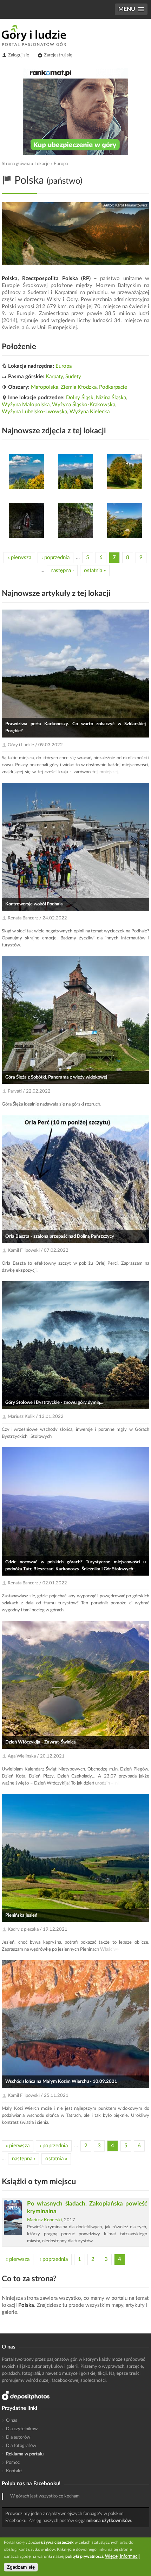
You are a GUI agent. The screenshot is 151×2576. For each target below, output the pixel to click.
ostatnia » (95, 570)
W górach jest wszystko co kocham (45, 2496)
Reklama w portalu (25, 2454)
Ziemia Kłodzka (79, 387)
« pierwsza (19, 558)
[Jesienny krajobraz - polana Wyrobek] (125, 471)
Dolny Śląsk (80, 398)
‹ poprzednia (55, 558)
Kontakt (14, 2471)
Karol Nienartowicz (131, 205)
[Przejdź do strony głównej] (34, 35)
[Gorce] (75, 471)
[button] (131, 9)
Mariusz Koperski (44, 2220)
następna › (62, 570)
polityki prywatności (84, 2556)
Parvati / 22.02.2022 (29, 1091)
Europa (61, 164)
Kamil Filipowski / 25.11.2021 (38, 2096)
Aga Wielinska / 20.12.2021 (36, 1756)
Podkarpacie (113, 387)
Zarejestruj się (58, 55)
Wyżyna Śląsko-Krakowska (84, 405)
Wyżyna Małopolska (26, 405)
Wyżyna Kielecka (90, 412)
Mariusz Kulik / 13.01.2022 (36, 1417)
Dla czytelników (22, 2429)
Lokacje (42, 164)
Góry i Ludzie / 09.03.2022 (35, 745)
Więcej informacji (122, 2556)
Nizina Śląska (111, 398)
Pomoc (13, 2463)
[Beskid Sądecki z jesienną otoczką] (26, 471)
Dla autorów (18, 2437)
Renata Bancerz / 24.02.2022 (37, 918)
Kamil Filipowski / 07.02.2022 (38, 1250)
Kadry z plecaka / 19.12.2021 (38, 1929)
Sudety (73, 377)
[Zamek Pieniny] (75, 521)
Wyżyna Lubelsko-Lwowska (34, 412)
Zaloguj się (19, 55)
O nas (12, 2421)
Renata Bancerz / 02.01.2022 (37, 1583)
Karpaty (54, 377)
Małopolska (45, 387)
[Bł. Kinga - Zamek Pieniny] (26, 521)
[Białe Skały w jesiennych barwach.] (125, 521)
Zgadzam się (21, 2567)
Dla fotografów (21, 2446)
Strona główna (16, 164)
